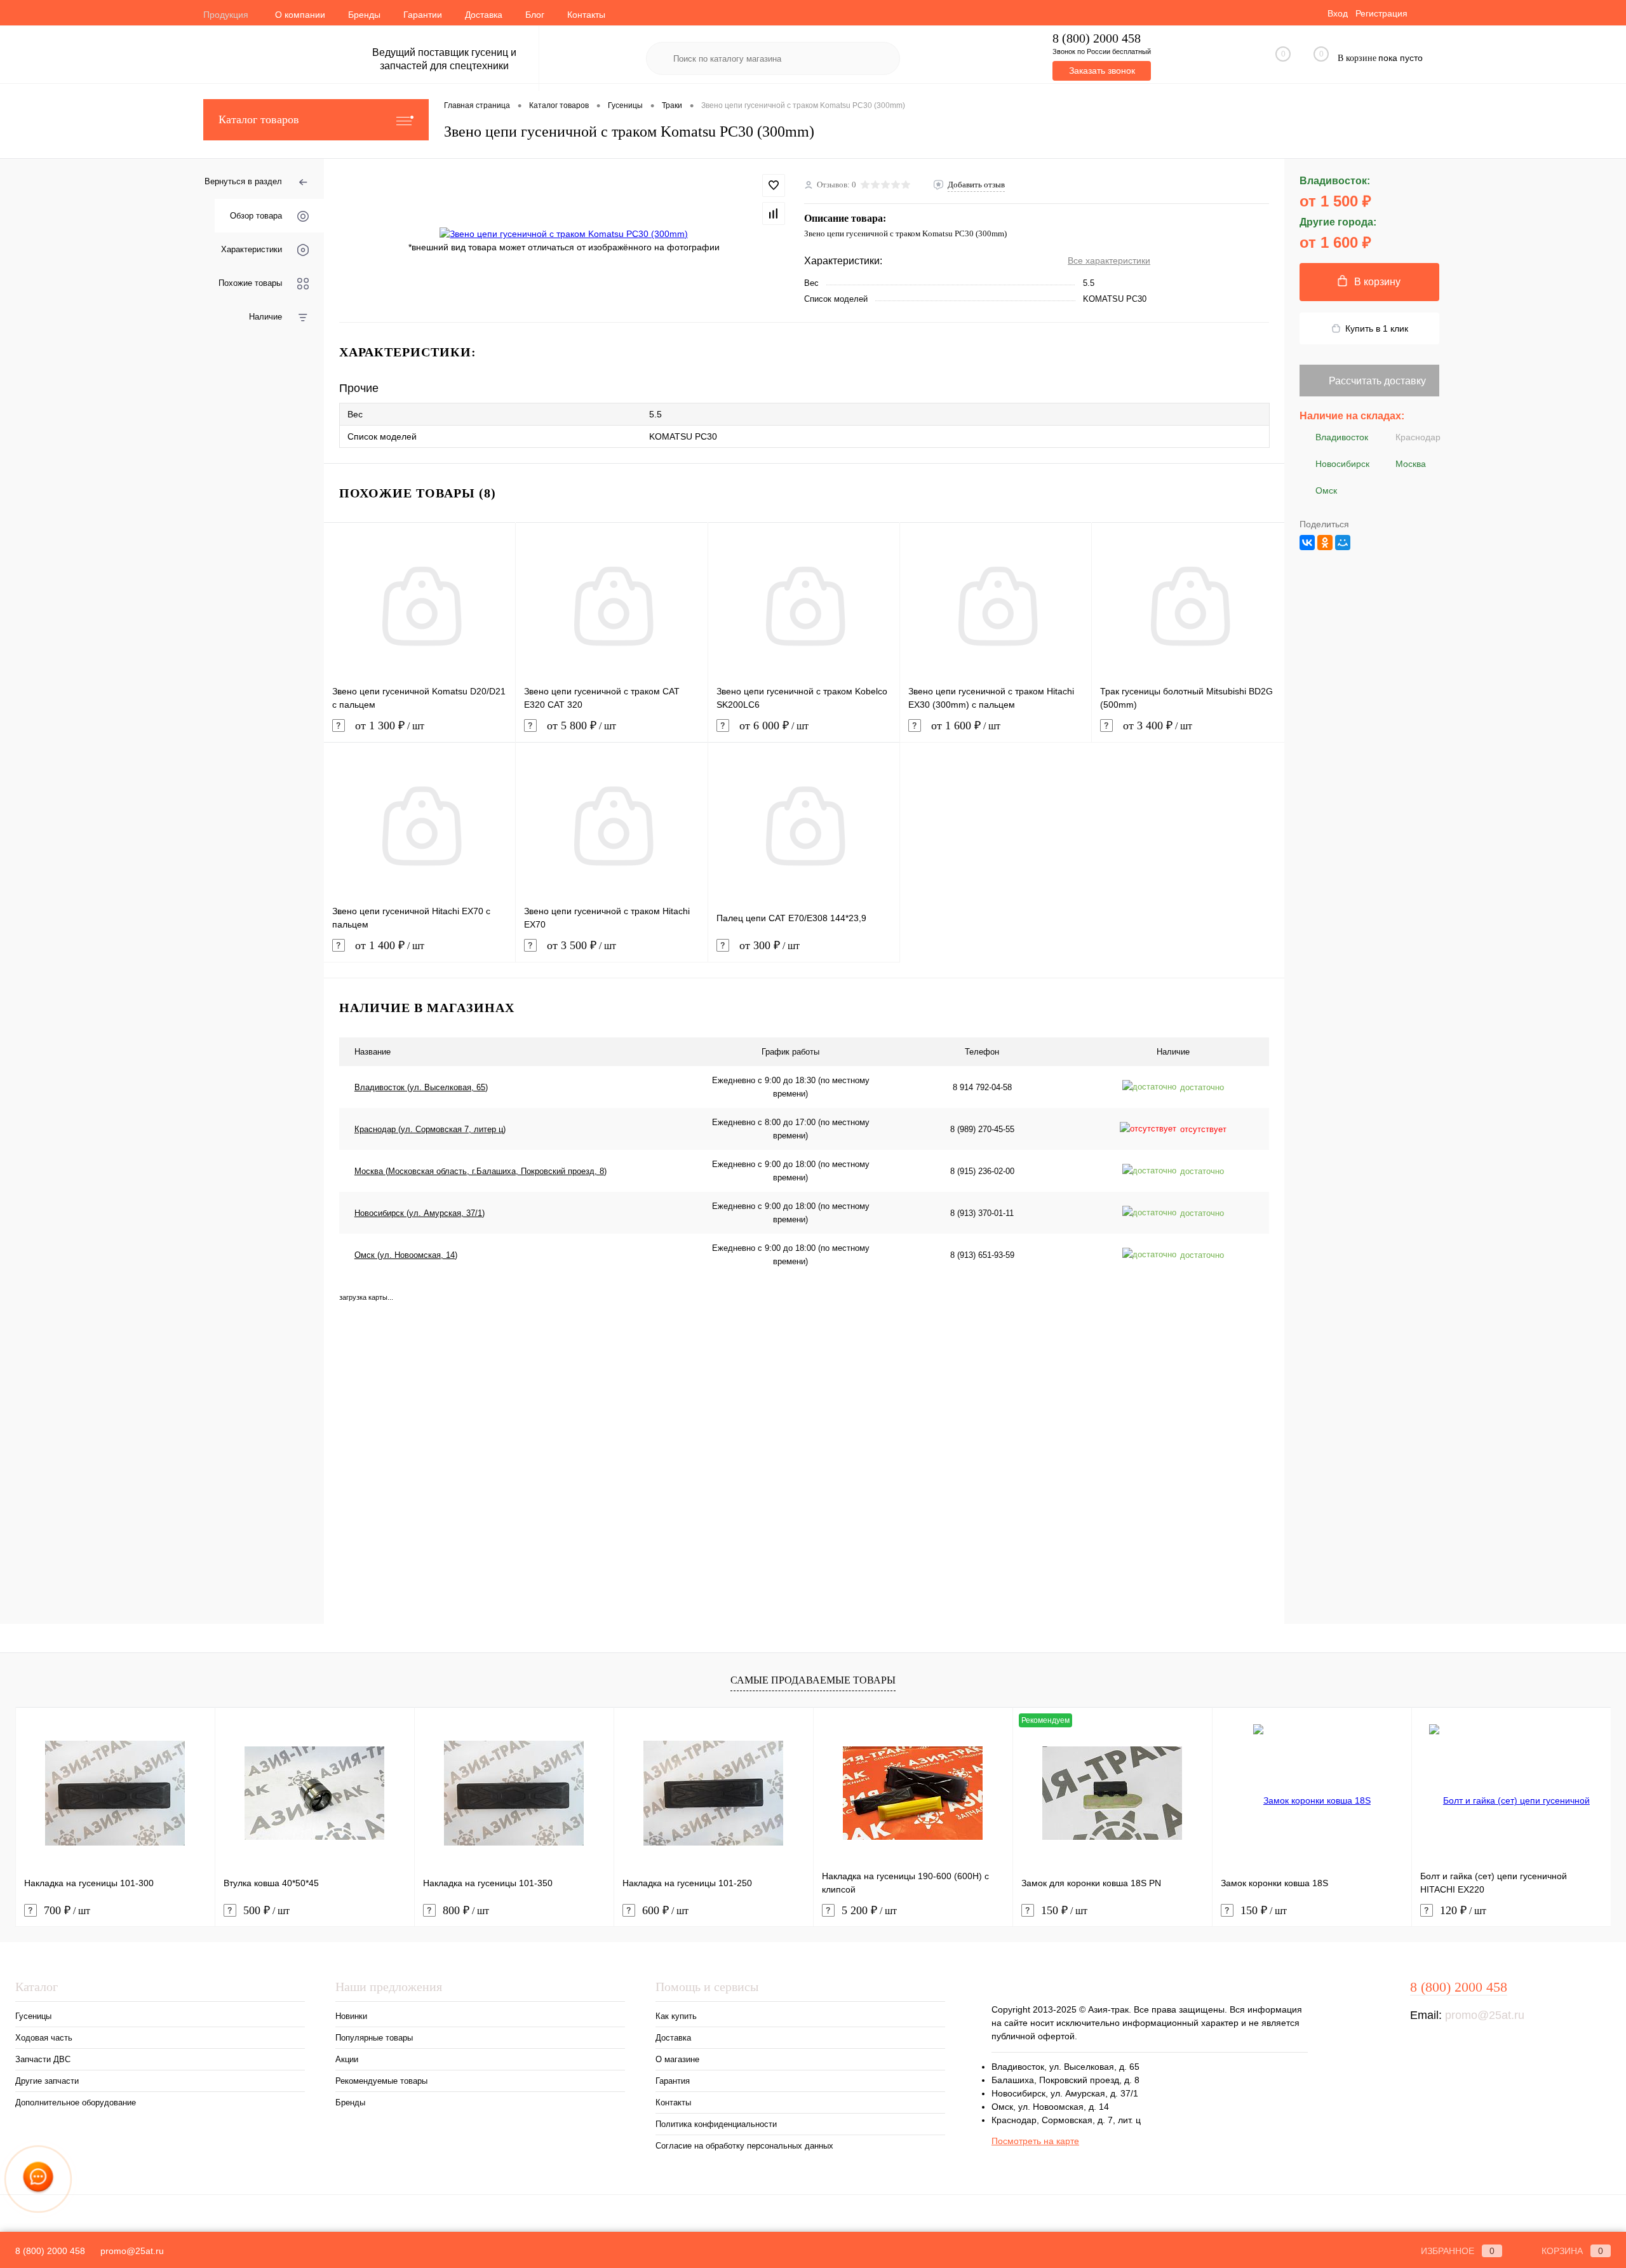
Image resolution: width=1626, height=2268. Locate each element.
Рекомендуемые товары (381, 2081)
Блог (535, 15)
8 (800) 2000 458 (1097, 38)
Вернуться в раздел (243, 181)
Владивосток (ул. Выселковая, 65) (421, 1087)
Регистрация (1381, 13)
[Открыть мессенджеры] (38, 2179)
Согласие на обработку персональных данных (744, 2146)
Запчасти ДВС (43, 2059)
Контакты (586, 15)
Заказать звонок (1102, 71)
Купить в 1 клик (1377, 328)
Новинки (351, 2016)
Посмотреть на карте (1035, 2141)
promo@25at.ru (1485, 2015)
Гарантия (673, 2081)
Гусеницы (33, 2016)
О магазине (677, 2059)
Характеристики (252, 249)
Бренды (364, 15)
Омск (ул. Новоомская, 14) (406, 1255)
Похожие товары (250, 283)
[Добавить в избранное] (774, 186)
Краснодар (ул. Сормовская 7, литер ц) (430, 1129)
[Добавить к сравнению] (774, 213)
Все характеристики (1109, 260)
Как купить (676, 2016)
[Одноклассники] (1325, 543)
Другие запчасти (47, 2081)
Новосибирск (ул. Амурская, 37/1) (420, 1213)
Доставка (484, 15)
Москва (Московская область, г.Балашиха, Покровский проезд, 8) (480, 1171)
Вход (1338, 13)
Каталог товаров (259, 119)
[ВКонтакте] (1307, 543)
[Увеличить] (564, 234)
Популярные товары (374, 2038)
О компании (300, 15)
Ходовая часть (44, 2038)
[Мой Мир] (1343, 543)
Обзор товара (256, 216)
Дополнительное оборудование (76, 2103)
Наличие (265, 317)
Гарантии (423, 15)
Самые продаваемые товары (813, 1680)
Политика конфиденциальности (716, 2124)
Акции (347, 2059)
